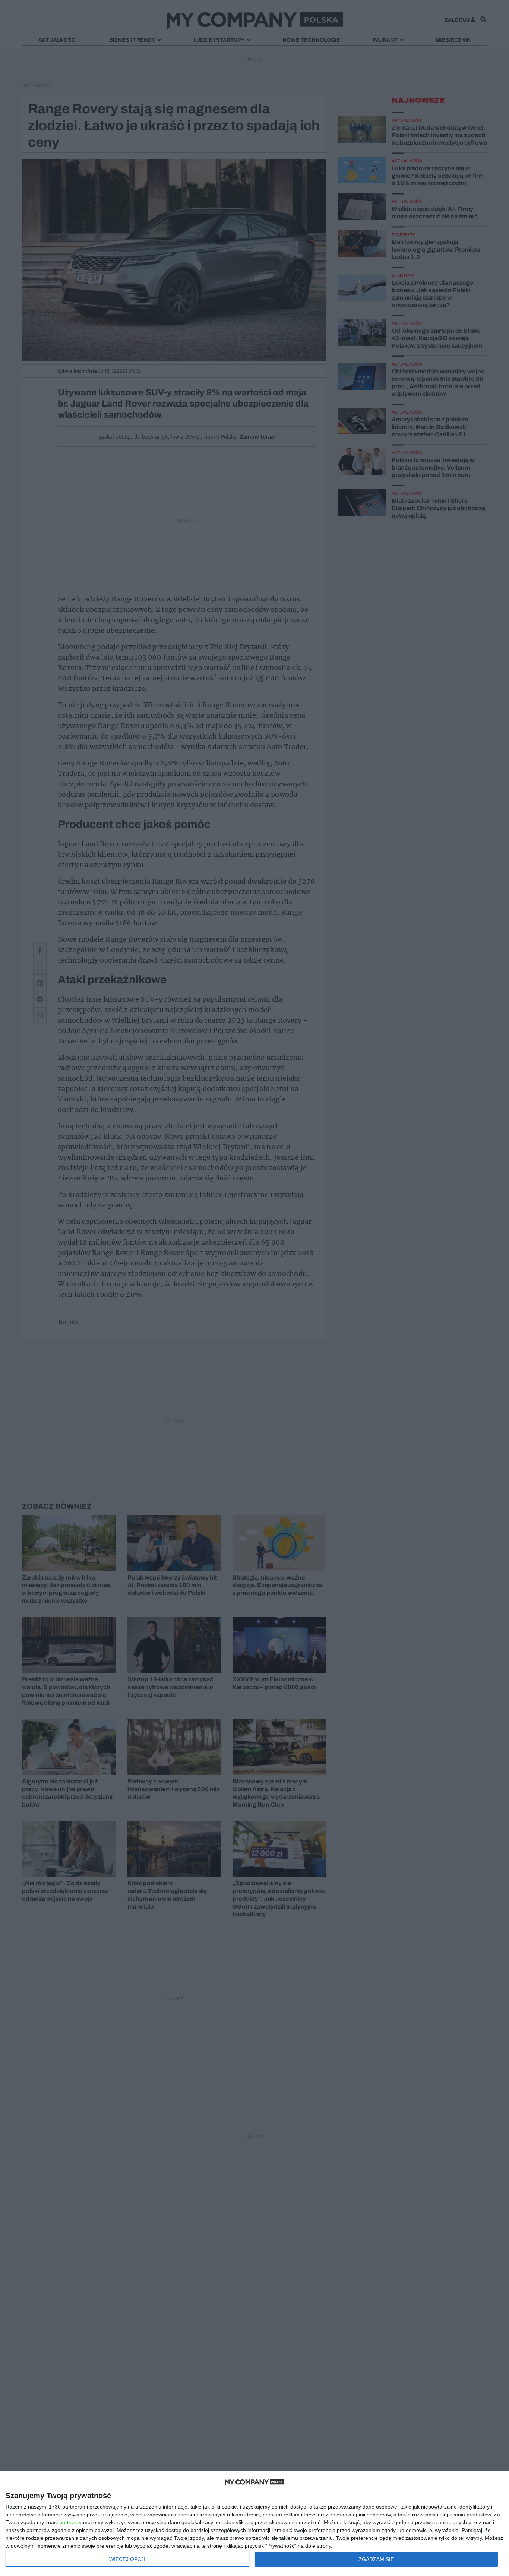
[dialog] (255, 2523)
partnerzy (70, 2522)
